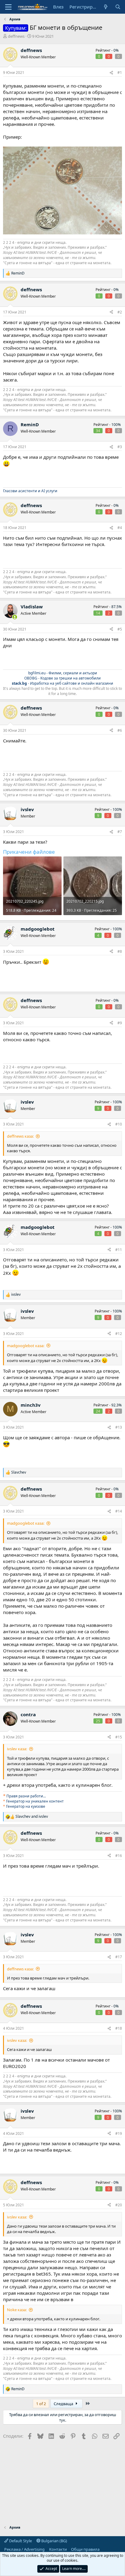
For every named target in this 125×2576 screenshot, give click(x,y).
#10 (119, 1124)
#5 (120, 629)
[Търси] (118, 7)
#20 (119, 2205)
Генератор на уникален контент (35, 1801)
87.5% (117, 607)
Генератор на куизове (26, 1806)
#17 (119, 1957)
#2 (120, 312)
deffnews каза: (20, 1136)
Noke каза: (17, 2310)
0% (116, 50)
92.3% (117, 1405)
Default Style (20, 2541)
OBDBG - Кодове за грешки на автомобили (62, 678)
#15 (119, 1737)
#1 (120, 73)
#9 (120, 1023)
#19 (119, 2133)
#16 (119, 1856)
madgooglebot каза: (26, 1346)
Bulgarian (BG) (54, 2541)
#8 (120, 951)
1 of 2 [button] (41, 2404)
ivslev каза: (17, 1749)
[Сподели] (111, 73)
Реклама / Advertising (24, 2549)
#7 (120, 832)
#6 (120, 730)
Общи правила (85, 2549)
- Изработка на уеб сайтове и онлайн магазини (62, 683)
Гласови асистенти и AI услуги (30, 491)
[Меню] (8, 7)
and (32, 1817)
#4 (120, 528)
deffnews (16, 36)
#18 (119, 2028)
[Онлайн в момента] (15, 617)
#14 (119, 1511)
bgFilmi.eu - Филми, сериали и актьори (63, 673)
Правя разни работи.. (26, 1796)
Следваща (64, 2404)
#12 (119, 1334)
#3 (120, 447)
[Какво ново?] (106, 7)
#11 (119, 1250)
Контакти (58, 2549)
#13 (119, 1427)
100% (116, 425)
